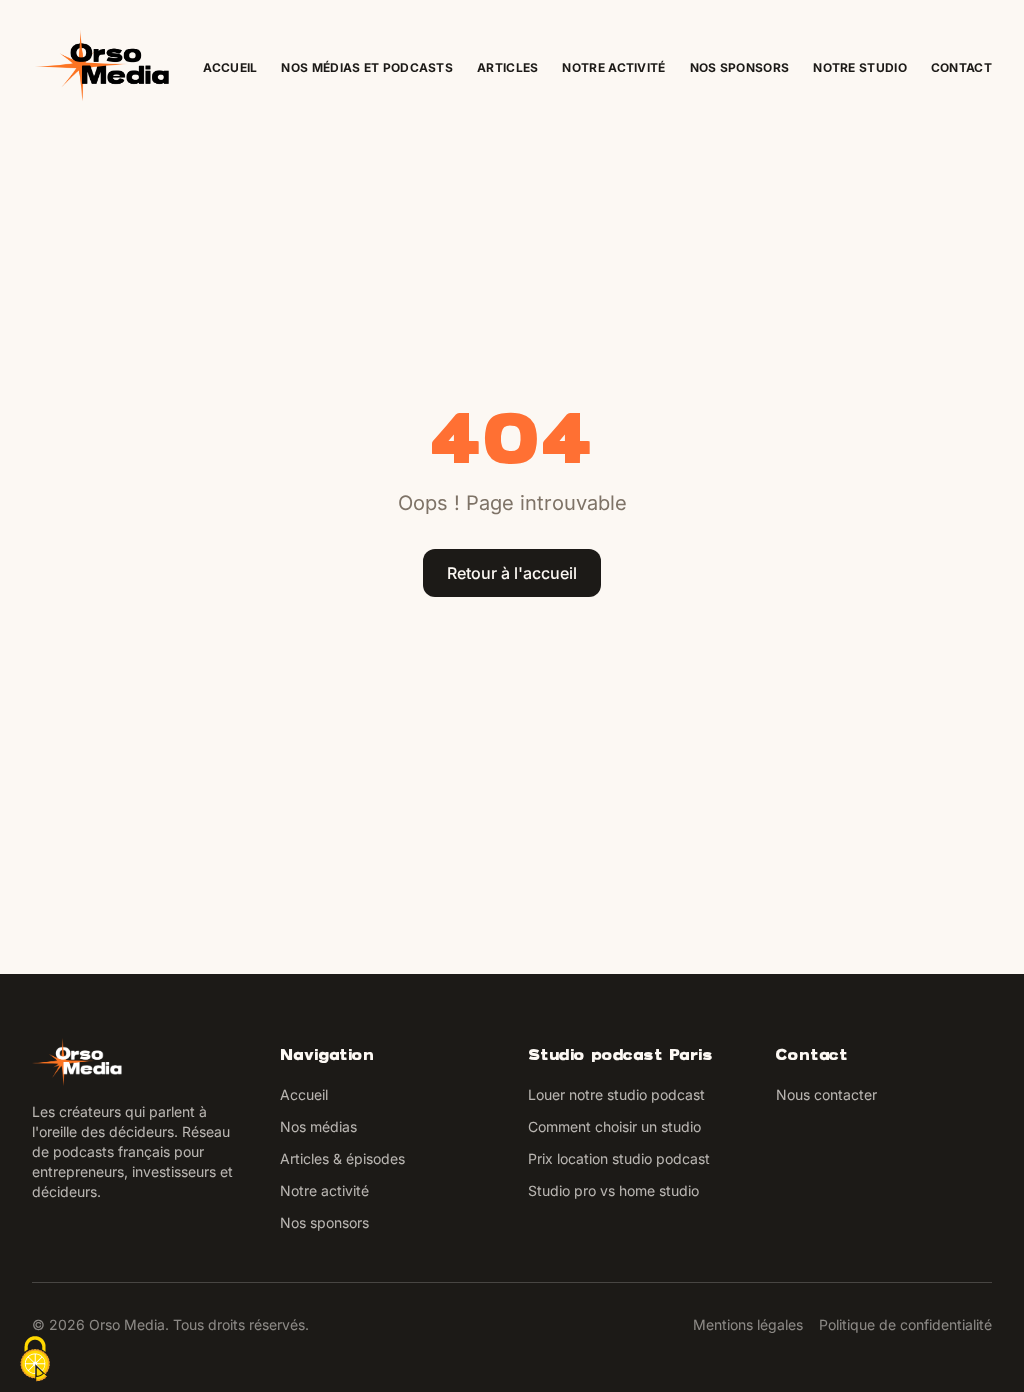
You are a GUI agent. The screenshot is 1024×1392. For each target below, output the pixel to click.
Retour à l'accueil (512, 573)
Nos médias (318, 1126)
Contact (961, 67)
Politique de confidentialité (905, 1324)
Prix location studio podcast (619, 1158)
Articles (507, 67)
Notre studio (860, 67)
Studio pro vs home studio (613, 1190)
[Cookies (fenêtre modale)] (35, 1359)
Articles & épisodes (342, 1158)
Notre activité (613, 67)
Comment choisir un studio (614, 1126)
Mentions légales (748, 1324)
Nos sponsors (740, 67)
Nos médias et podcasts (367, 67)
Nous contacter (826, 1094)
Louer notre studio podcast (616, 1094)
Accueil (230, 67)
